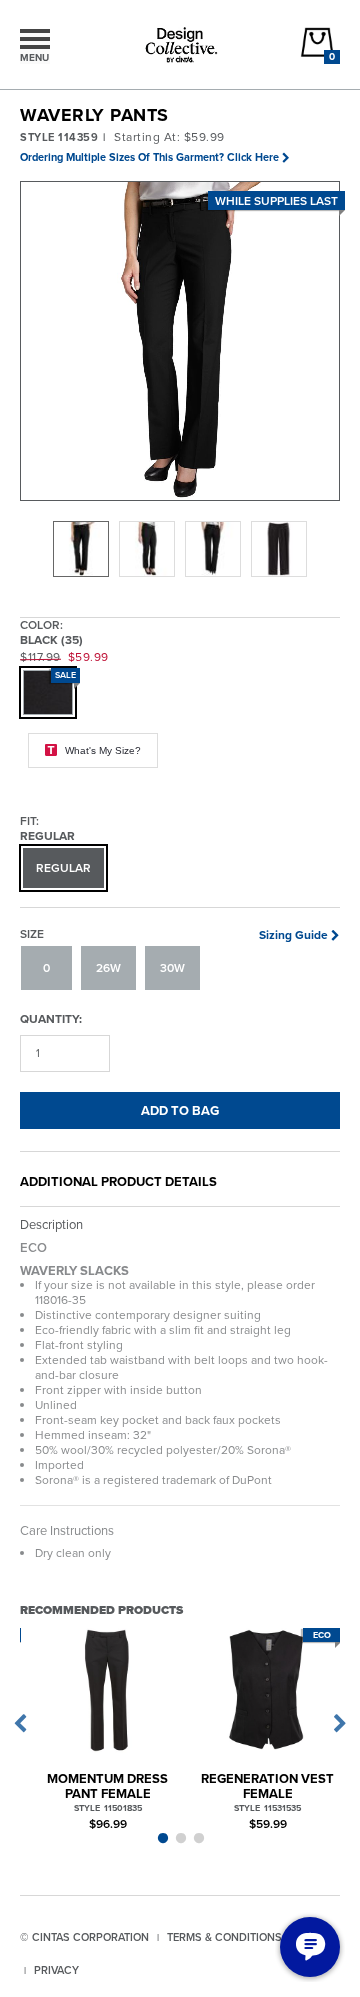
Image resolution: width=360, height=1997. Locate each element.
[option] (81, 549)
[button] (181, 342)
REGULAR (63, 868)
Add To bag (180, 1110)
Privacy (56, 1970)
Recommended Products (101, 1609)
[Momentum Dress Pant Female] (107, 1690)
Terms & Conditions (224, 1937)
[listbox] (180, 549)
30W (172, 968)
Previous (20, 1724)
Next (340, 1724)
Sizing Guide (293, 935)
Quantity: (51, 1018)
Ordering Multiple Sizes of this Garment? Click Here (149, 157)
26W (108, 968)
